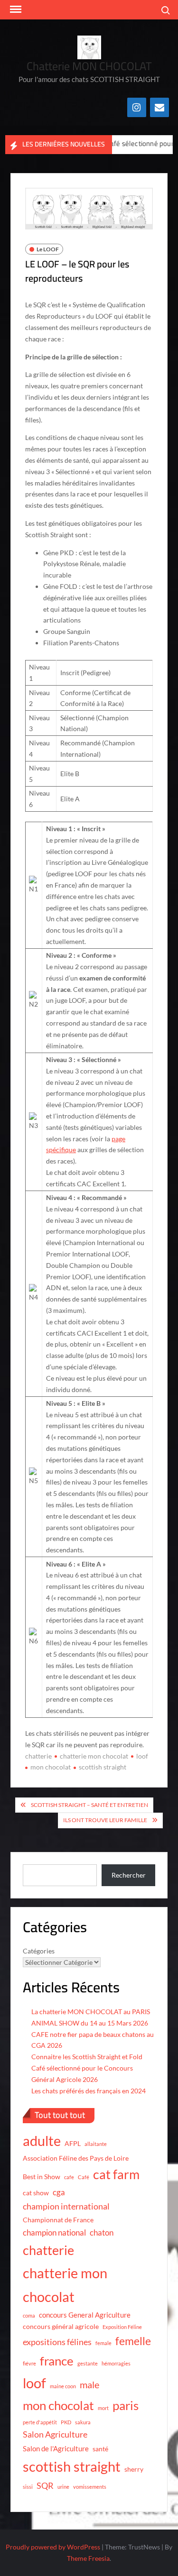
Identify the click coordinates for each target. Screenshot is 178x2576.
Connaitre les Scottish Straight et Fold (87, 2057)
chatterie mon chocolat (94, 1756)
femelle (133, 2341)
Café (84, 2177)
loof (142, 1756)
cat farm (116, 2174)
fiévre (29, 2363)
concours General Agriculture (85, 2315)
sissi (28, 2487)
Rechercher (129, 1875)
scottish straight (103, 1767)
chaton (102, 2232)
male (89, 2384)
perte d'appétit (40, 2422)
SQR (45, 2485)
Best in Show (42, 2177)
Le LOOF (48, 249)
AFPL (73, 2144)
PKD (66, 2422)
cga (59, 2192)
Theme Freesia (88, 2558)
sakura (83, 2422)
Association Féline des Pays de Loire (76, 2158)
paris (126, 2405)
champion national (54, 2232)
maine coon (63, 2386)
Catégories (39, 1951)
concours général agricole (61, 2327)
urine (63, 2487)
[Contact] (159, 107)
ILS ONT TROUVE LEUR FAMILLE (105, 1820)
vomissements (90, 2487)
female (103, 2343)
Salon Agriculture (55, 2434)
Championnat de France (58, 2220)
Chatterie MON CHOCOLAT (89, 66)
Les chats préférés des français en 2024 (89, 2091)
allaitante (96, 2144)
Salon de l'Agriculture (56, 2448)
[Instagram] (137, 107)
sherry (134, 2469)
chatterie (38, 1756)
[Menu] (15, 9)
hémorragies (116, 2363)
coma (29, 2315)
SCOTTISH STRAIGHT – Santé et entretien (89, 1805)
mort (103, 2408)
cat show (36, 2193)
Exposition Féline (122, 2327)
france (57, 2361)
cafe (69, 2177)
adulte (42, 2141)
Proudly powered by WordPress (53, 2547)
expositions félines (57, 2342)
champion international (66, 2206)
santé (100, 2449)
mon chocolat (51, 1767)
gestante (88, 2363)
